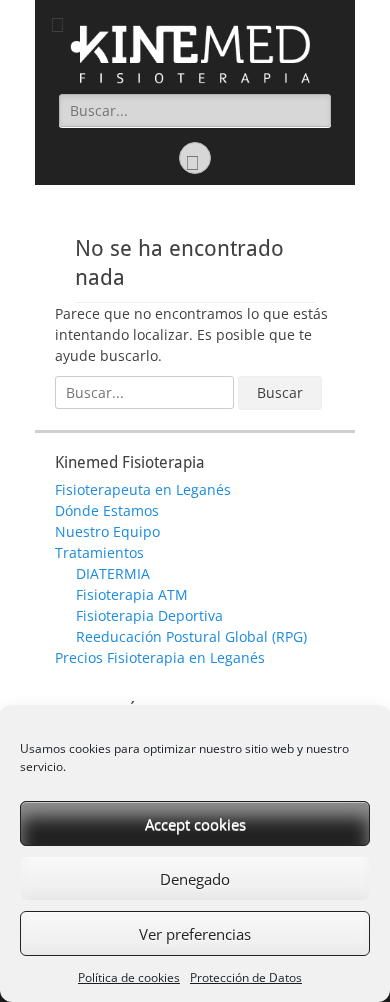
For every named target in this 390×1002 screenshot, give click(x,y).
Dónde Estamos (107, 510)
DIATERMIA (113, 573)
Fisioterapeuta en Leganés (143, 489)
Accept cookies (195, 824)
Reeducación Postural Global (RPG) (191, 636)
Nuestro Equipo (107, 531)
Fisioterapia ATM (132, 594)
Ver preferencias (195, 934)
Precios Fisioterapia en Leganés (160, 657)
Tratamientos (99, 552)
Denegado (195, 879)
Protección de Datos (246, 977)
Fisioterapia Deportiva (149, 615)
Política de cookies (129, 977)
